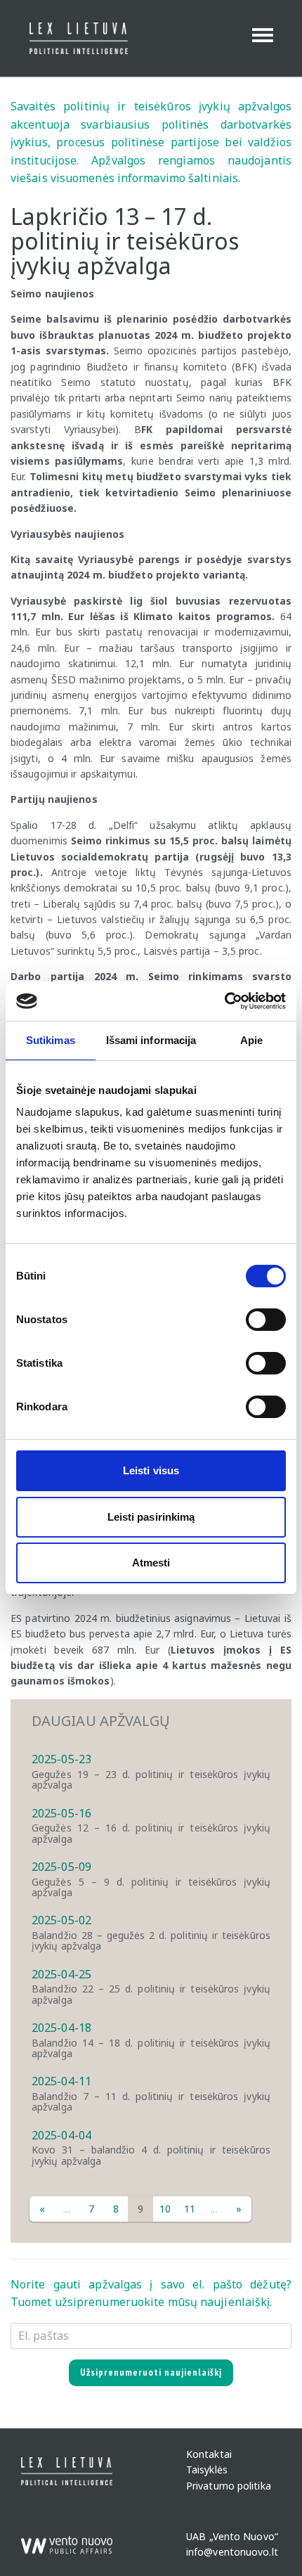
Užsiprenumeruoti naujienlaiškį (151, 2372)
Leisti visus (151, 1470)
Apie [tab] (251, 1040)
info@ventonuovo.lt (232, 2552)
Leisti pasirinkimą (151, 1517)
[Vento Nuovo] (67, 2539)
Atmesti (151, 1563)
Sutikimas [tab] (51, 1040)
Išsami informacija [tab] (151, 1040)
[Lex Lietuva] (73, 38)
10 (165, 2209)
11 (190, 2209)
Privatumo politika (229, 2486)
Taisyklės (207, 2470)
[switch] (266, 1320)
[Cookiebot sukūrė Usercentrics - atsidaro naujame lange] (224, 1001)
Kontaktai (209, 2454)
